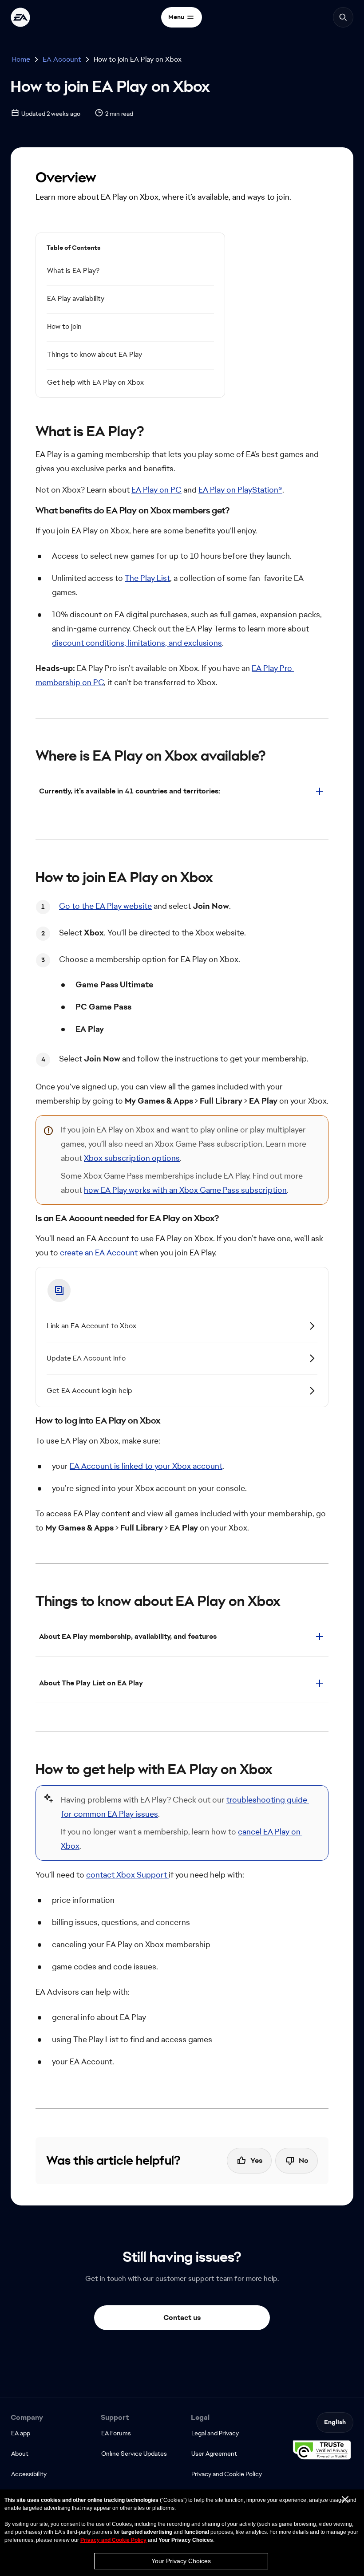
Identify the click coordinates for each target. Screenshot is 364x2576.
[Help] (20, 17)
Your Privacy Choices (181, 2561)
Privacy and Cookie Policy (113, 2540)
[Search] (343, 17)
